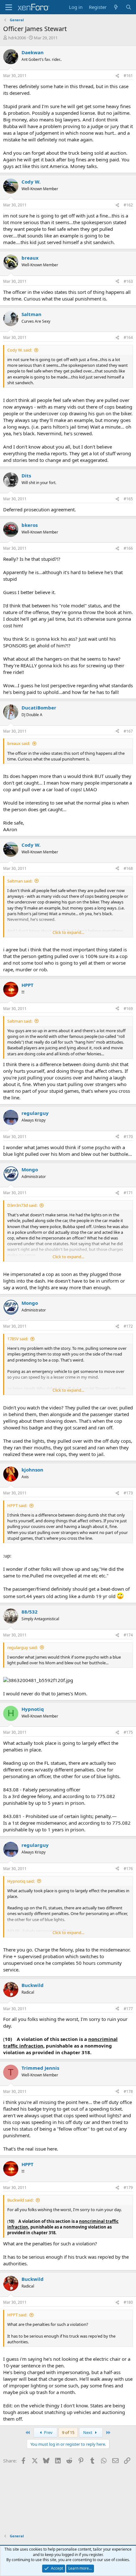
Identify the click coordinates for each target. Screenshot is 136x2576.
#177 (128, 2009)
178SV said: (18, 1339)
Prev (48, 2432)
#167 (128, 731)
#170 (128, 1137)
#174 (128, 1635)
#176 (128, 1869)
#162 (128, 205)
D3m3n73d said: (22, 1205)
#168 (128, 868)
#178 (128, 2091)
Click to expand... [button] (68, 932)
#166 (128, 548)
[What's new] (116, 7)
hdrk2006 (17, 38)
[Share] (117, 76)
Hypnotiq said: (21, 1881)
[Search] (129, 7)
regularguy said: (22, 1647)
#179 (128, 2188)
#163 (128, 281)
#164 (128, 337)
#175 (128, 1732)
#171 (128, 1193)
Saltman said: (20, 881)
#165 (128, 499)
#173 (128, 1493)
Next (88, 2432)
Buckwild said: (20, 2200)
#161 (128, 76)
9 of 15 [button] (68, 2432)
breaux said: (19, 743)
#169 (128, 1009)
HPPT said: (17, 1505)
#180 (128, 2302)
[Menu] (9, 7)
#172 (128, 1326)
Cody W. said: (20, 350)
